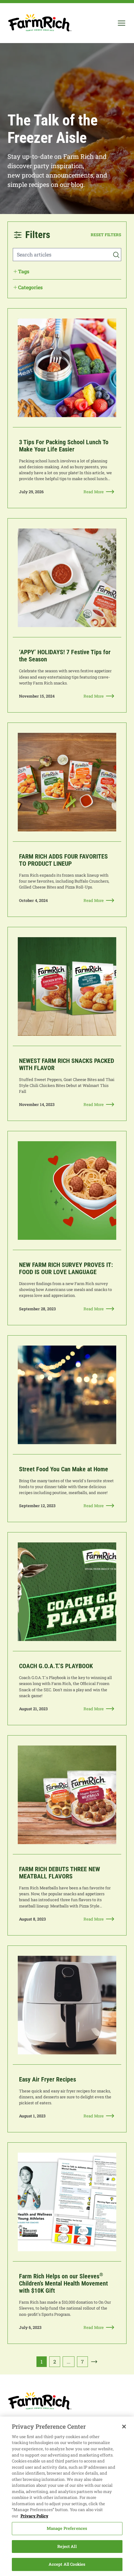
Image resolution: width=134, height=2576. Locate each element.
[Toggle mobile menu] (122, 23)
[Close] (124, 2427)
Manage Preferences (67, 2528)
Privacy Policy (34, 2516)
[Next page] (94, 2362)
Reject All (67, 2546)
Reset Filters (106, 235)
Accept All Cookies (67, 2564)
